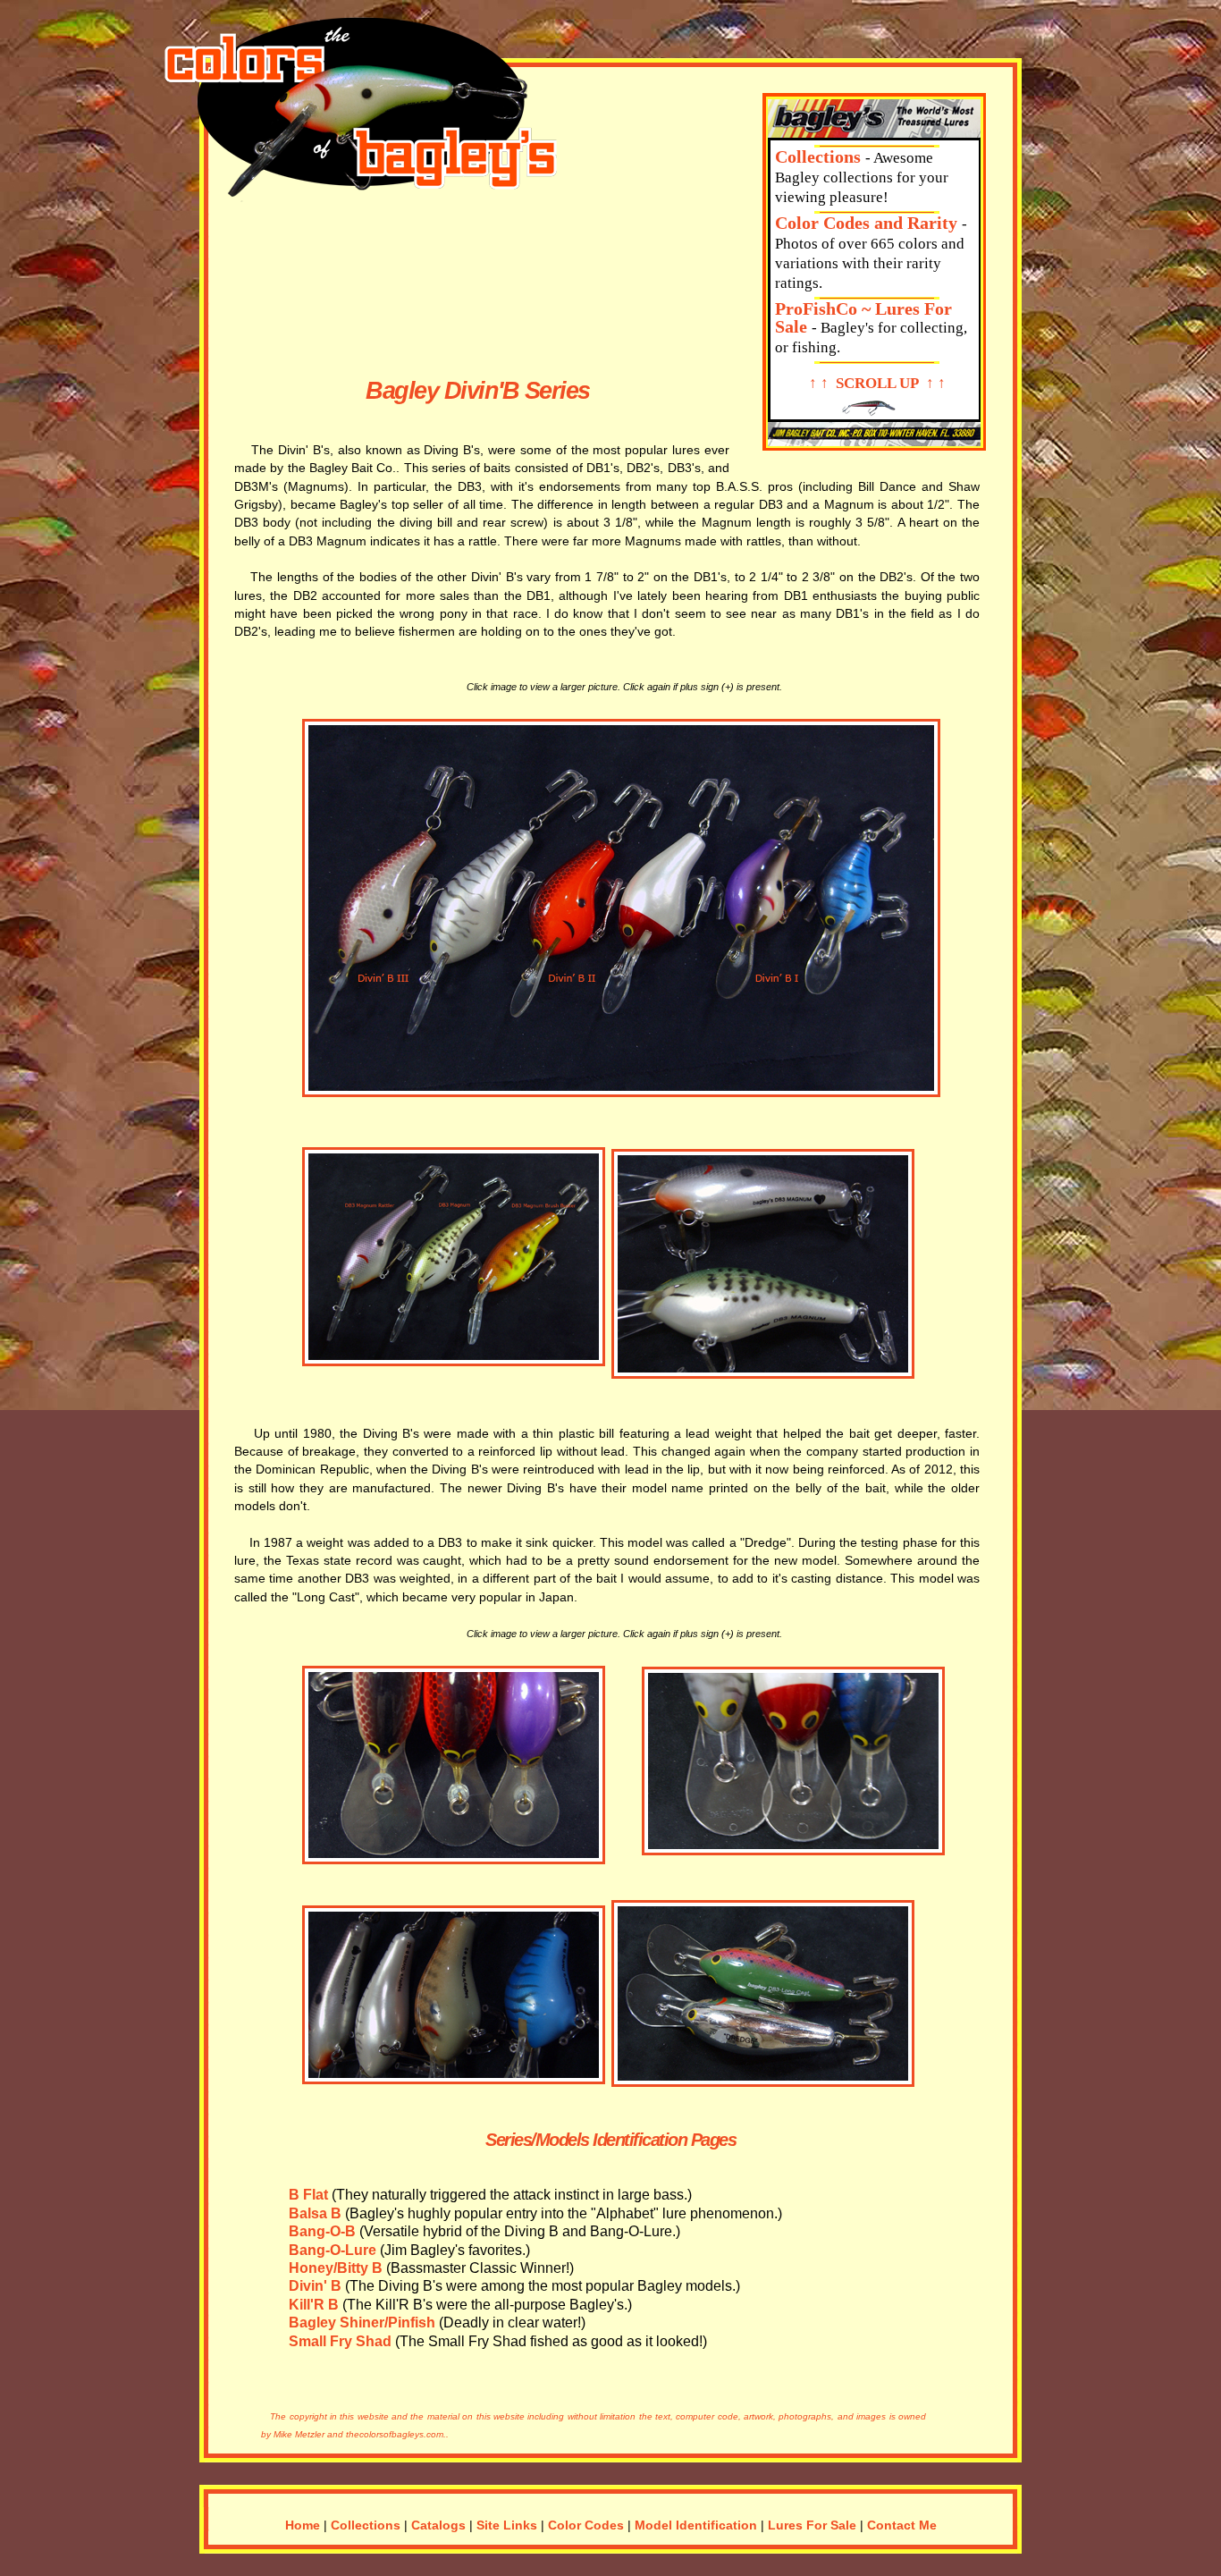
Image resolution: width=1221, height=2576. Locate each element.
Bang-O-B (322, 2231)
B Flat (308, 2194)
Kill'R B (314, 2304)
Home (303, 2525)
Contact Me (902, 2525)
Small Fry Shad (340, 2341)
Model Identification (696, 2525)
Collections (818, 156)
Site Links (507, 2525)
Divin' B (315, 2285)
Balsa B (315, 2213)
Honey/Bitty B (336, 2268)
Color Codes (586, 2525)
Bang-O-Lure (333, 2250)
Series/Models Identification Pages (610, 2140)
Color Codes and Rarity (866, 223)
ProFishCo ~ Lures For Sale (863, 317)
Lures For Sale (812, 2525)
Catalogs (438, 2525)
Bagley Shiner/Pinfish (362, 2322)
